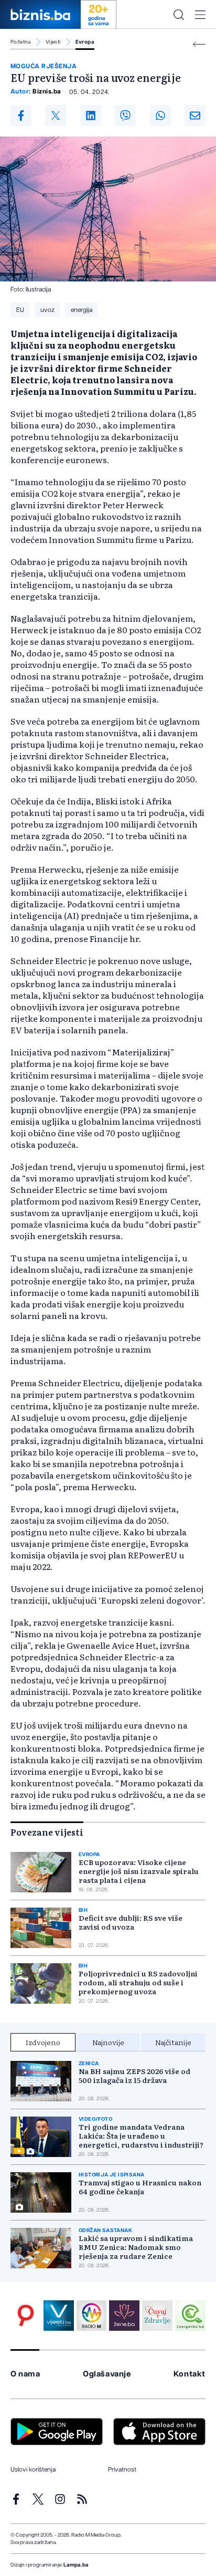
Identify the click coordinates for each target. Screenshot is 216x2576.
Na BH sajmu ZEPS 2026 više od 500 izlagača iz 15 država (134, 2076)
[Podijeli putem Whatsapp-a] (160, 116)
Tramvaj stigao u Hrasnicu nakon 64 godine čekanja (140, 2187)
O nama (25, 2374)
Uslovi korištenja (33, 2469)
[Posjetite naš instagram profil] (60, 2499)
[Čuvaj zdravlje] (157, 2316)
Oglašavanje (107, 2374)
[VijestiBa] (59, 2316)
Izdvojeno (43, 2042)
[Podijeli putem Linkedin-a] (91, 116)
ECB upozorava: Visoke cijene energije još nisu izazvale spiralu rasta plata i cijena (139, 1871)
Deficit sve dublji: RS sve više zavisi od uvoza (131, 1922)
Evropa (85, 42)
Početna (21, 42)
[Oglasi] (26, 2316)
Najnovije (108, 2042)
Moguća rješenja (44, 66)
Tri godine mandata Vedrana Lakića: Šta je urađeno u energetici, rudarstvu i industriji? (141, 2136)
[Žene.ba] (124, 2316)
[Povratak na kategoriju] (199, 44)
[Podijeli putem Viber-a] (125, 116)
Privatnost (122, 2469)
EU (20, 310)
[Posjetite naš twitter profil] (38, 2499)
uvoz (47, 310)
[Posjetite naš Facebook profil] (16, 2499)
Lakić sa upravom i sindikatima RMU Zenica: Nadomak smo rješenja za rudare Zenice (136, 2247)
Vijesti (53, 42)
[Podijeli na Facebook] (21, 116)
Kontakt (190, 2374)
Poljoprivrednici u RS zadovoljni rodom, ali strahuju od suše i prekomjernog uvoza (138, 1982)
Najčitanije (173, 2042)
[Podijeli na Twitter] (56, 116)
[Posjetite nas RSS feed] (82, 2499)
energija (82, 310)
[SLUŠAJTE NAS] (92, 2316)
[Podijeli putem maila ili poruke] (195, 116)
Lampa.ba (76, 2565)
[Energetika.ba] (190, 2316)
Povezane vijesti (47, 1832)
